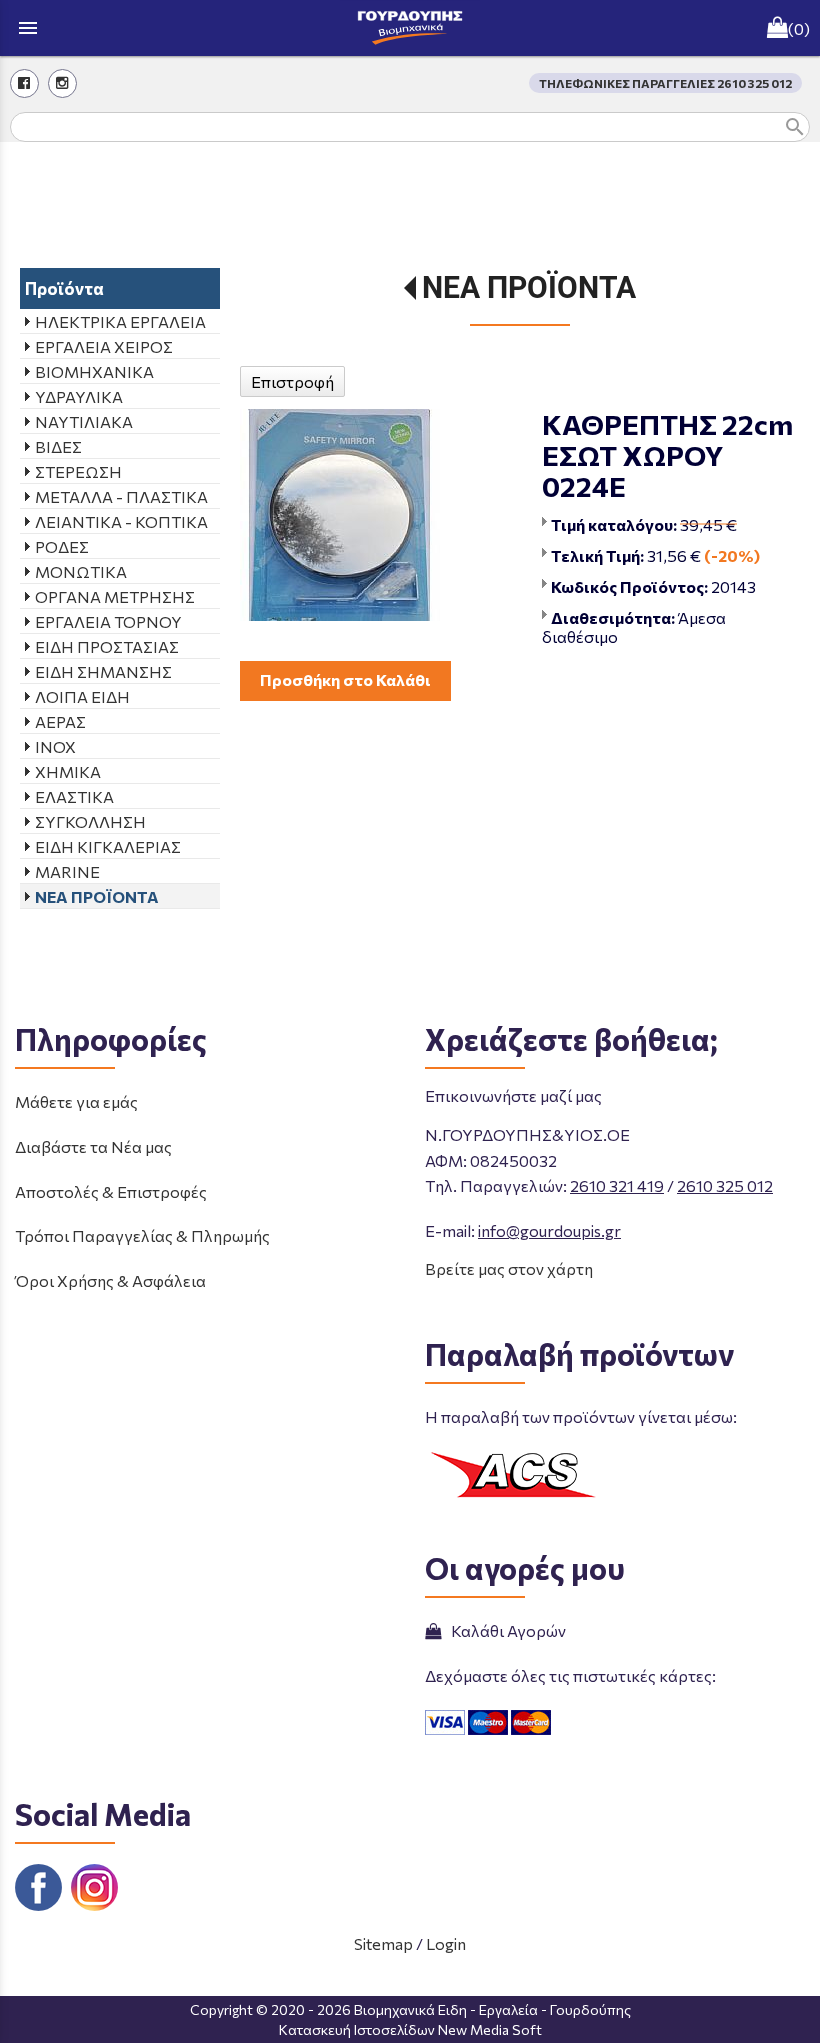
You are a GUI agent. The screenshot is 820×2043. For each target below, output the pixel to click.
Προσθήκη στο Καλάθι (345, 679)
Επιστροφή (292, 381)
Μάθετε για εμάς (76, 1101)
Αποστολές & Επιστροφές (111, 1191)
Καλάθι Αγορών (505, 1630)
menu (28, 28)
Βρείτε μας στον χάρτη (509, 1268)
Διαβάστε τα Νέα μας (93, 1146)
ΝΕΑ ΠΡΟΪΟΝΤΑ (529, 287)
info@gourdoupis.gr (549, 1230)
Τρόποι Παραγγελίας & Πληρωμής (142, 1235)
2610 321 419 (617, 1185)
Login (446, 1943)
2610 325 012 (725, 1185)
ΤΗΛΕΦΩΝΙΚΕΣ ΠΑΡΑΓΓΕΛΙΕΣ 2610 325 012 (665, 83)
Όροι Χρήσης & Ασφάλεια (110, 1280)
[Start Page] (410, 28)
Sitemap (383, 1943)
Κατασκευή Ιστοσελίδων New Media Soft (410, 2029)
